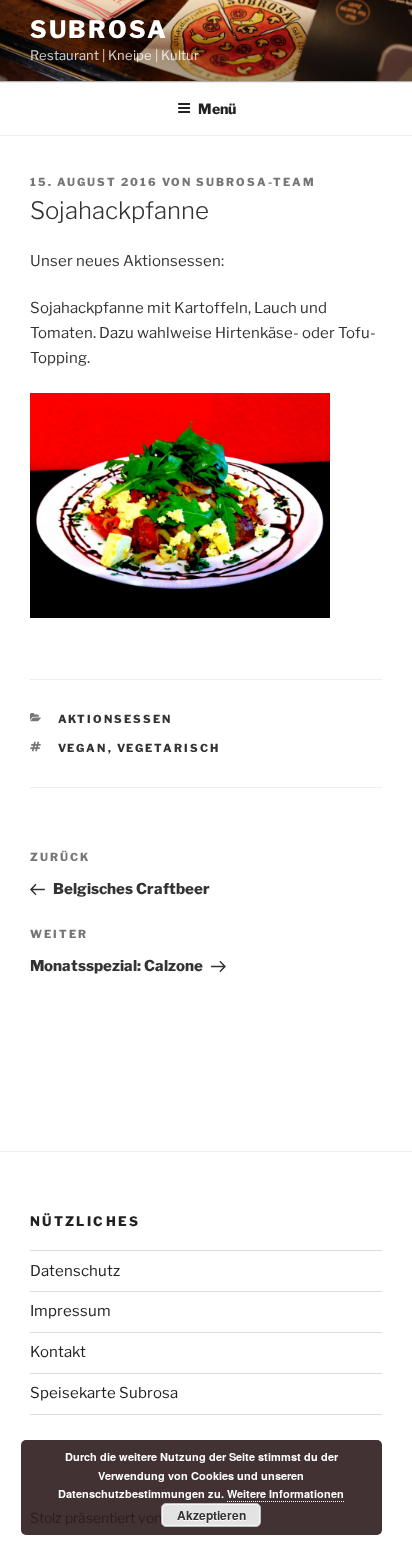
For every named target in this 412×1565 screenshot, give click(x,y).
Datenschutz (75, 1271)
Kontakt (58, 1352)
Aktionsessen (115, 719)
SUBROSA (98, 29)
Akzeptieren (211, 1515)
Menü (217, 108)
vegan (83, 748)
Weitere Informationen (285, 1493)
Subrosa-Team (256, 182)
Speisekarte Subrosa (104, 1393)
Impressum (70, 1311)
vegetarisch (169, 748)
